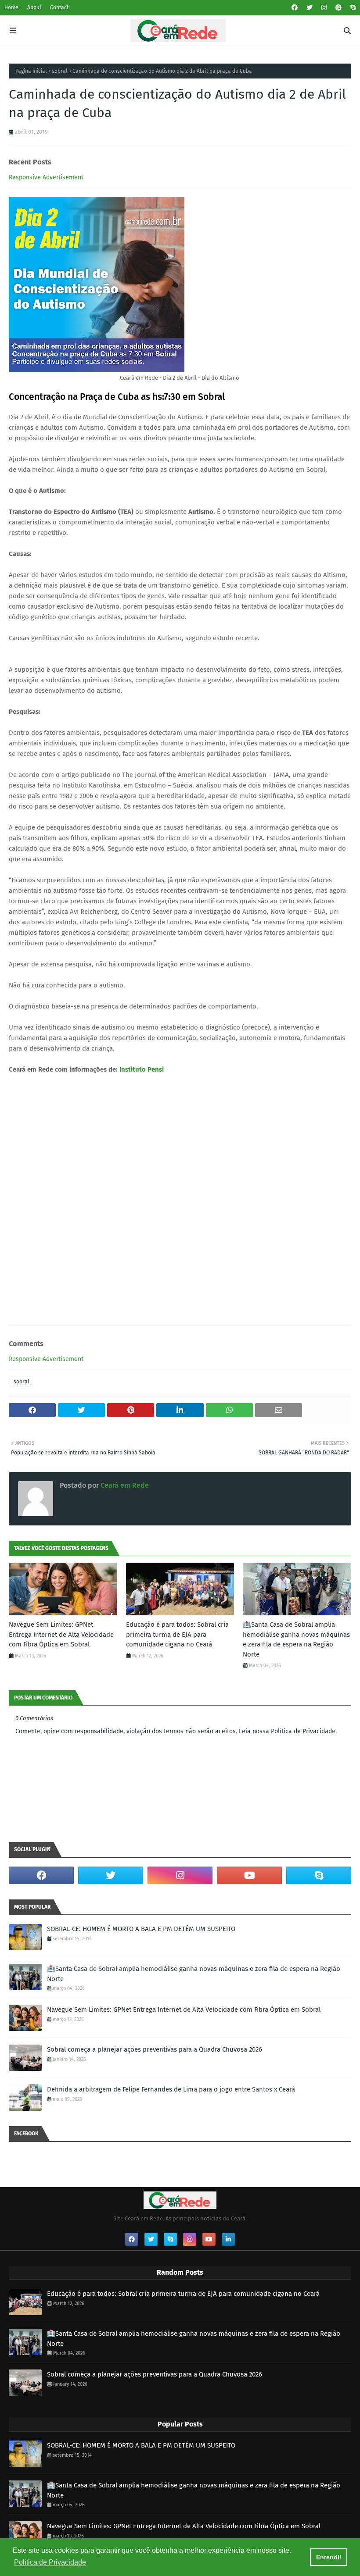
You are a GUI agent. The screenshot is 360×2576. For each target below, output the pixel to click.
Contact (59, 7)
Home (11, 7)
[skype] (352, 8)
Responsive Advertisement (46, 177)
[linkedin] (228, 2239)
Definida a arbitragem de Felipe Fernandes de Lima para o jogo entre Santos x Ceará (171, 2089)
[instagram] (324, 8)
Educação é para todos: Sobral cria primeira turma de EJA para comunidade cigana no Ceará (177, 1634)
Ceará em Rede (124, 1485)
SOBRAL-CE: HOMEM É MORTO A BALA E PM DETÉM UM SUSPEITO (141, 1929)
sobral (60, 71)
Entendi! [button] (329, 2557)
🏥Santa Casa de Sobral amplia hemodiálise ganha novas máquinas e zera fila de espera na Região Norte (296, 1639)
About (34, 7)
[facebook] (295, 8)
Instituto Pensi (142, 1069)
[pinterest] (338, 8)
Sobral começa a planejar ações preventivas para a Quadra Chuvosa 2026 (155, 2049)
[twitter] (310, 8)
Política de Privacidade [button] (50, 2562)
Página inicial (31, 71)
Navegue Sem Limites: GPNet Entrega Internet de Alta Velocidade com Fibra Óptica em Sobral (61, 1634)
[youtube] (249, 1875)
